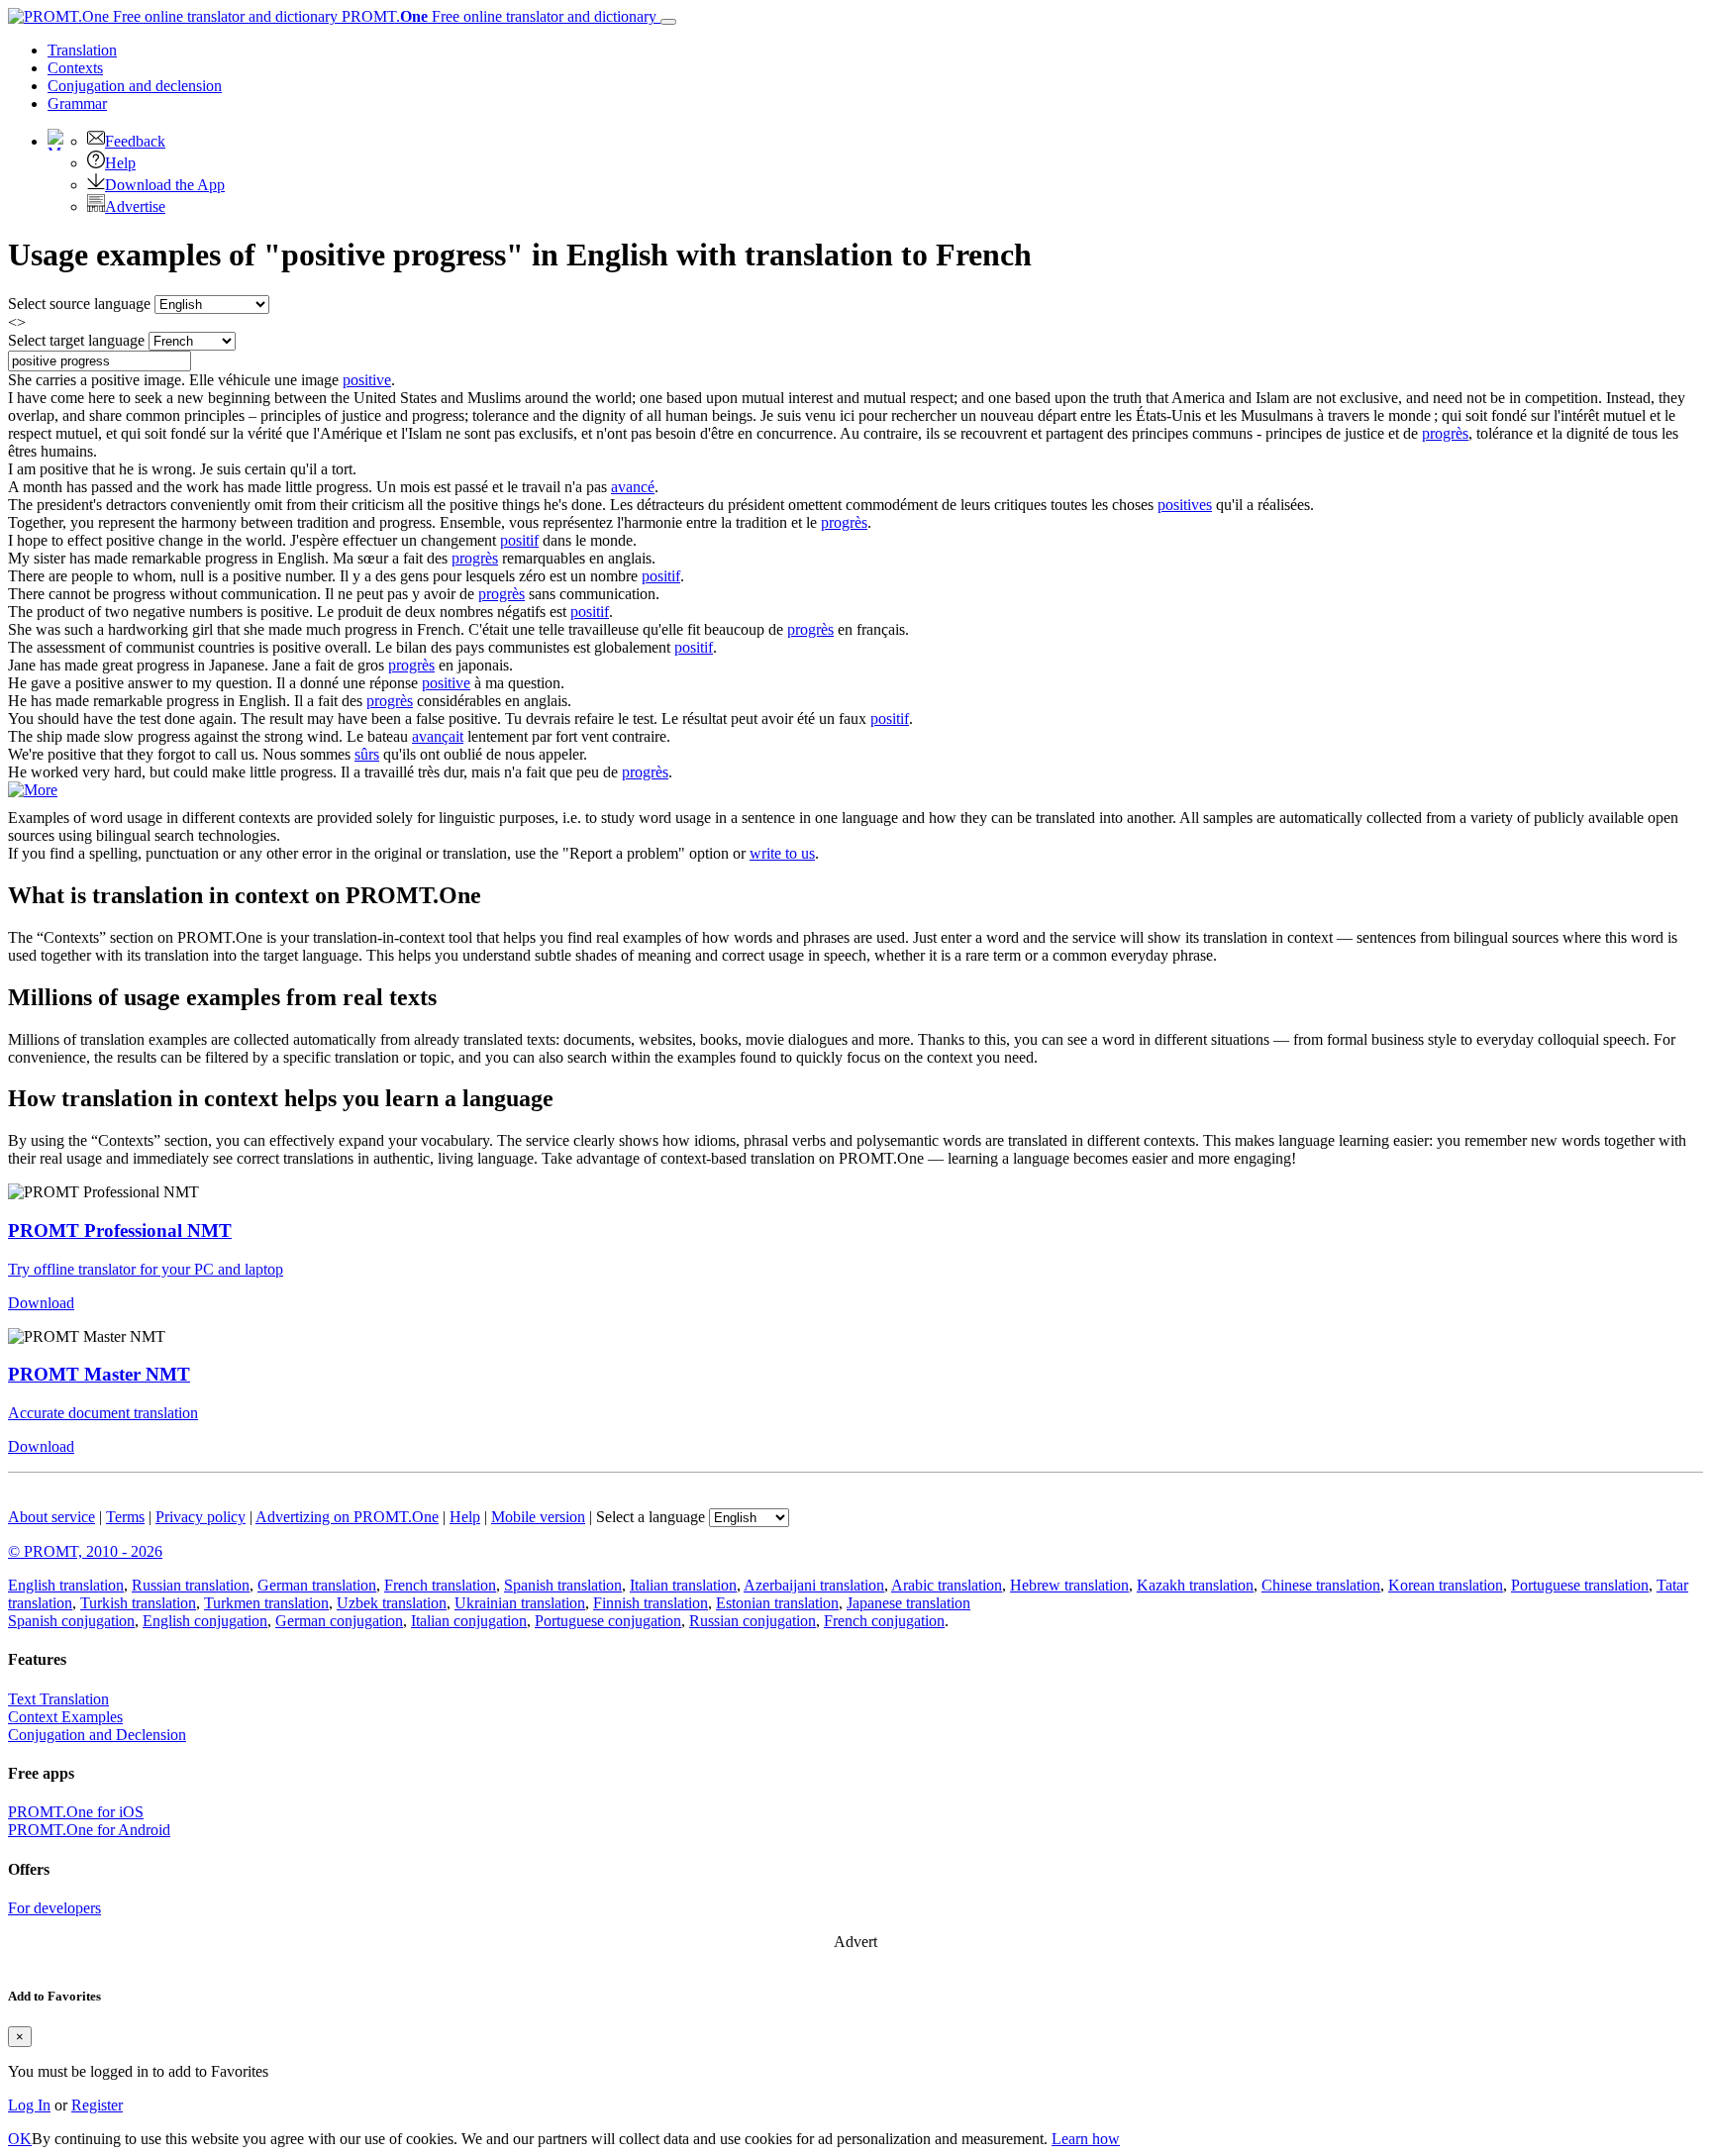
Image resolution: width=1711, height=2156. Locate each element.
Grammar (77, 103)
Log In (29, 2105)
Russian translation (191, 1585)
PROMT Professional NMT (120, 1231)
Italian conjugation (469, 1621)
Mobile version (538, 1517)
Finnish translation (651, 1603)
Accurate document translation (103, 1413)
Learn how (1086, 2139)
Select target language (76, 340)
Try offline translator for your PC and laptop (146, 1269)
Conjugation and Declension (97, 1735)
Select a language (651, 1517)
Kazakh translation (1195, 1585)
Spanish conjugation (71, 1621)
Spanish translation (563, 1585)
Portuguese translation (1580, 1585)
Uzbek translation (392, 1603)
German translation (317, 1585)
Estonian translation (777, 1603)
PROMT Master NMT (99, 1374)
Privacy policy (201, 1517)
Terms (125, 1517)
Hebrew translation (1069, 1585)
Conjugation (135, 86)
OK (20, 2139)
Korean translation (1446, 1585)
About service (51, 1517)
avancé (633, 487)
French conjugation (884, 1621)
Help (120, 163)
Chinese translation (1321, 1585)
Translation (82, 50)
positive (367, 380)
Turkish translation (138, 1603)
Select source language (79, 304)
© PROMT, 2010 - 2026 (85, 1551)
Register (97, 2105)
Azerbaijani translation (814, 1585)
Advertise (135, 206)
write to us (782, 853)
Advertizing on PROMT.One (347, 1517)
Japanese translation (908, 1603)
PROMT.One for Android (89, 1830)
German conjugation (339, 1621)
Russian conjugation (753, 1621)
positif (519, 540)
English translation (66, 1585)
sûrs (367, 754)
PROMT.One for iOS (76, 1812)
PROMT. (497, 16)
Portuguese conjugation (608, 1621)
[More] (33, 790)
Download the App (165, 185)
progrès (1445, 433)
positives (1185, 505)
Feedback (135, 141)
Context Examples (65, 1717)
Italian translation (683, 1585)
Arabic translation (947, 1585)
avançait (438, 736)
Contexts (75, 68)
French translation (440, 1585)
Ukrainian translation (520, 1603)
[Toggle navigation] (668, 22)
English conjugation (205, 1621)
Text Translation (58, 1699)
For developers (54, 1908)
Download (41, 1303)
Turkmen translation (266, 1603)
